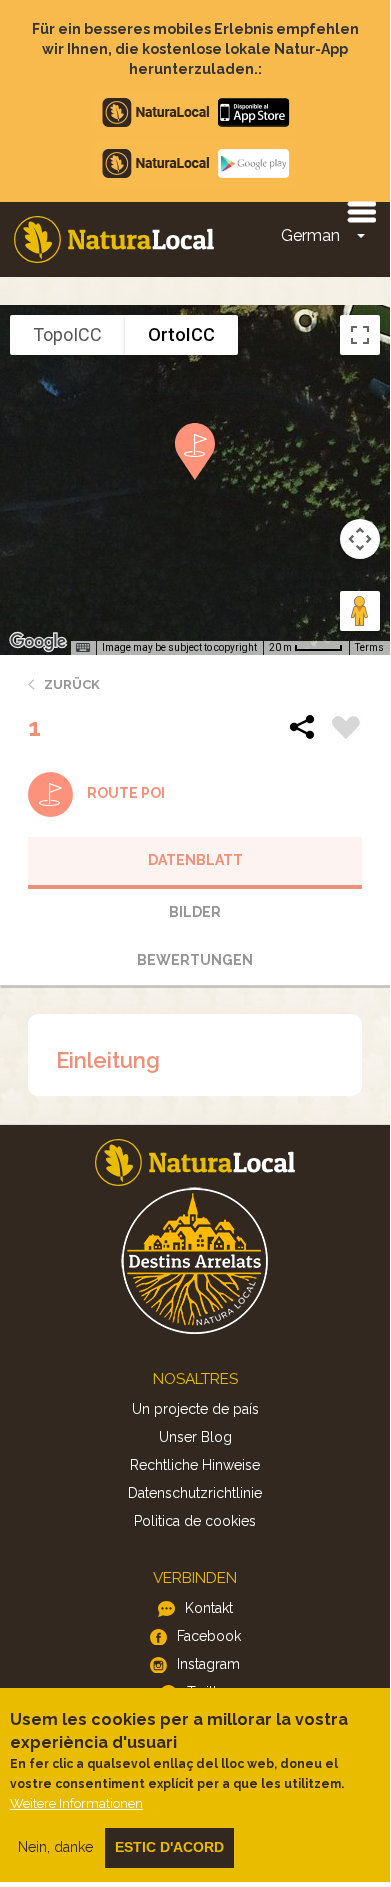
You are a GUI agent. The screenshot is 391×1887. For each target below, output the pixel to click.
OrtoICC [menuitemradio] (181, 334)
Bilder (195, 912)
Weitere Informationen (76, 1803)
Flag (346, 730)
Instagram (208, 1664)
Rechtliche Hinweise (195, 1465)
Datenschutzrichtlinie (195, 1493)
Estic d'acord (169, 1847)
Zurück (72, 684)
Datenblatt (195, 860)
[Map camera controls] (360, 539)
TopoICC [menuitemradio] (67, 334)
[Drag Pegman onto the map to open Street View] (360, 611)
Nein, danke (55, 1847)
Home (114, 239)
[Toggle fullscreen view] (360, 335)
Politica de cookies (195, 1521)
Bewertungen (195, 960)
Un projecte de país (195, 1409)
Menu (361, 211)
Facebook (209, 1636)
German (310, 235)
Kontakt (209, 1608)
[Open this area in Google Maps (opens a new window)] (38, 642)
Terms (369, 647)
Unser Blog (195, 1437)
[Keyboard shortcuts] (83, 648)
